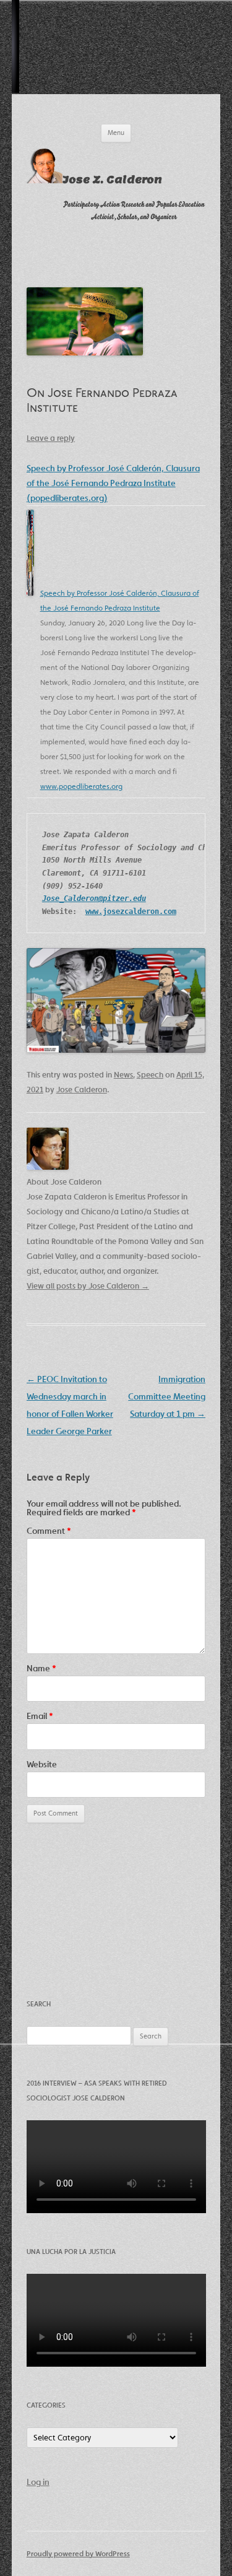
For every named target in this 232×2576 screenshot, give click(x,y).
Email (40, 1716)
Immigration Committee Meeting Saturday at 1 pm (167, 1396)
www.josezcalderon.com (131, 912)
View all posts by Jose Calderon (88, 1286)
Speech (150, 1075)
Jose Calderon (82, 1090)
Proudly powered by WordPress (78, 2553)
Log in (38, 2482)
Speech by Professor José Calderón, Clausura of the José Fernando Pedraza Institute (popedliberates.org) (113, 483)
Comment (49, 1531)
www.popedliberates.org (81, 786)
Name (41, 1668)
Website (42, 1764)
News (123, 1075)
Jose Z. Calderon (112, 180)
